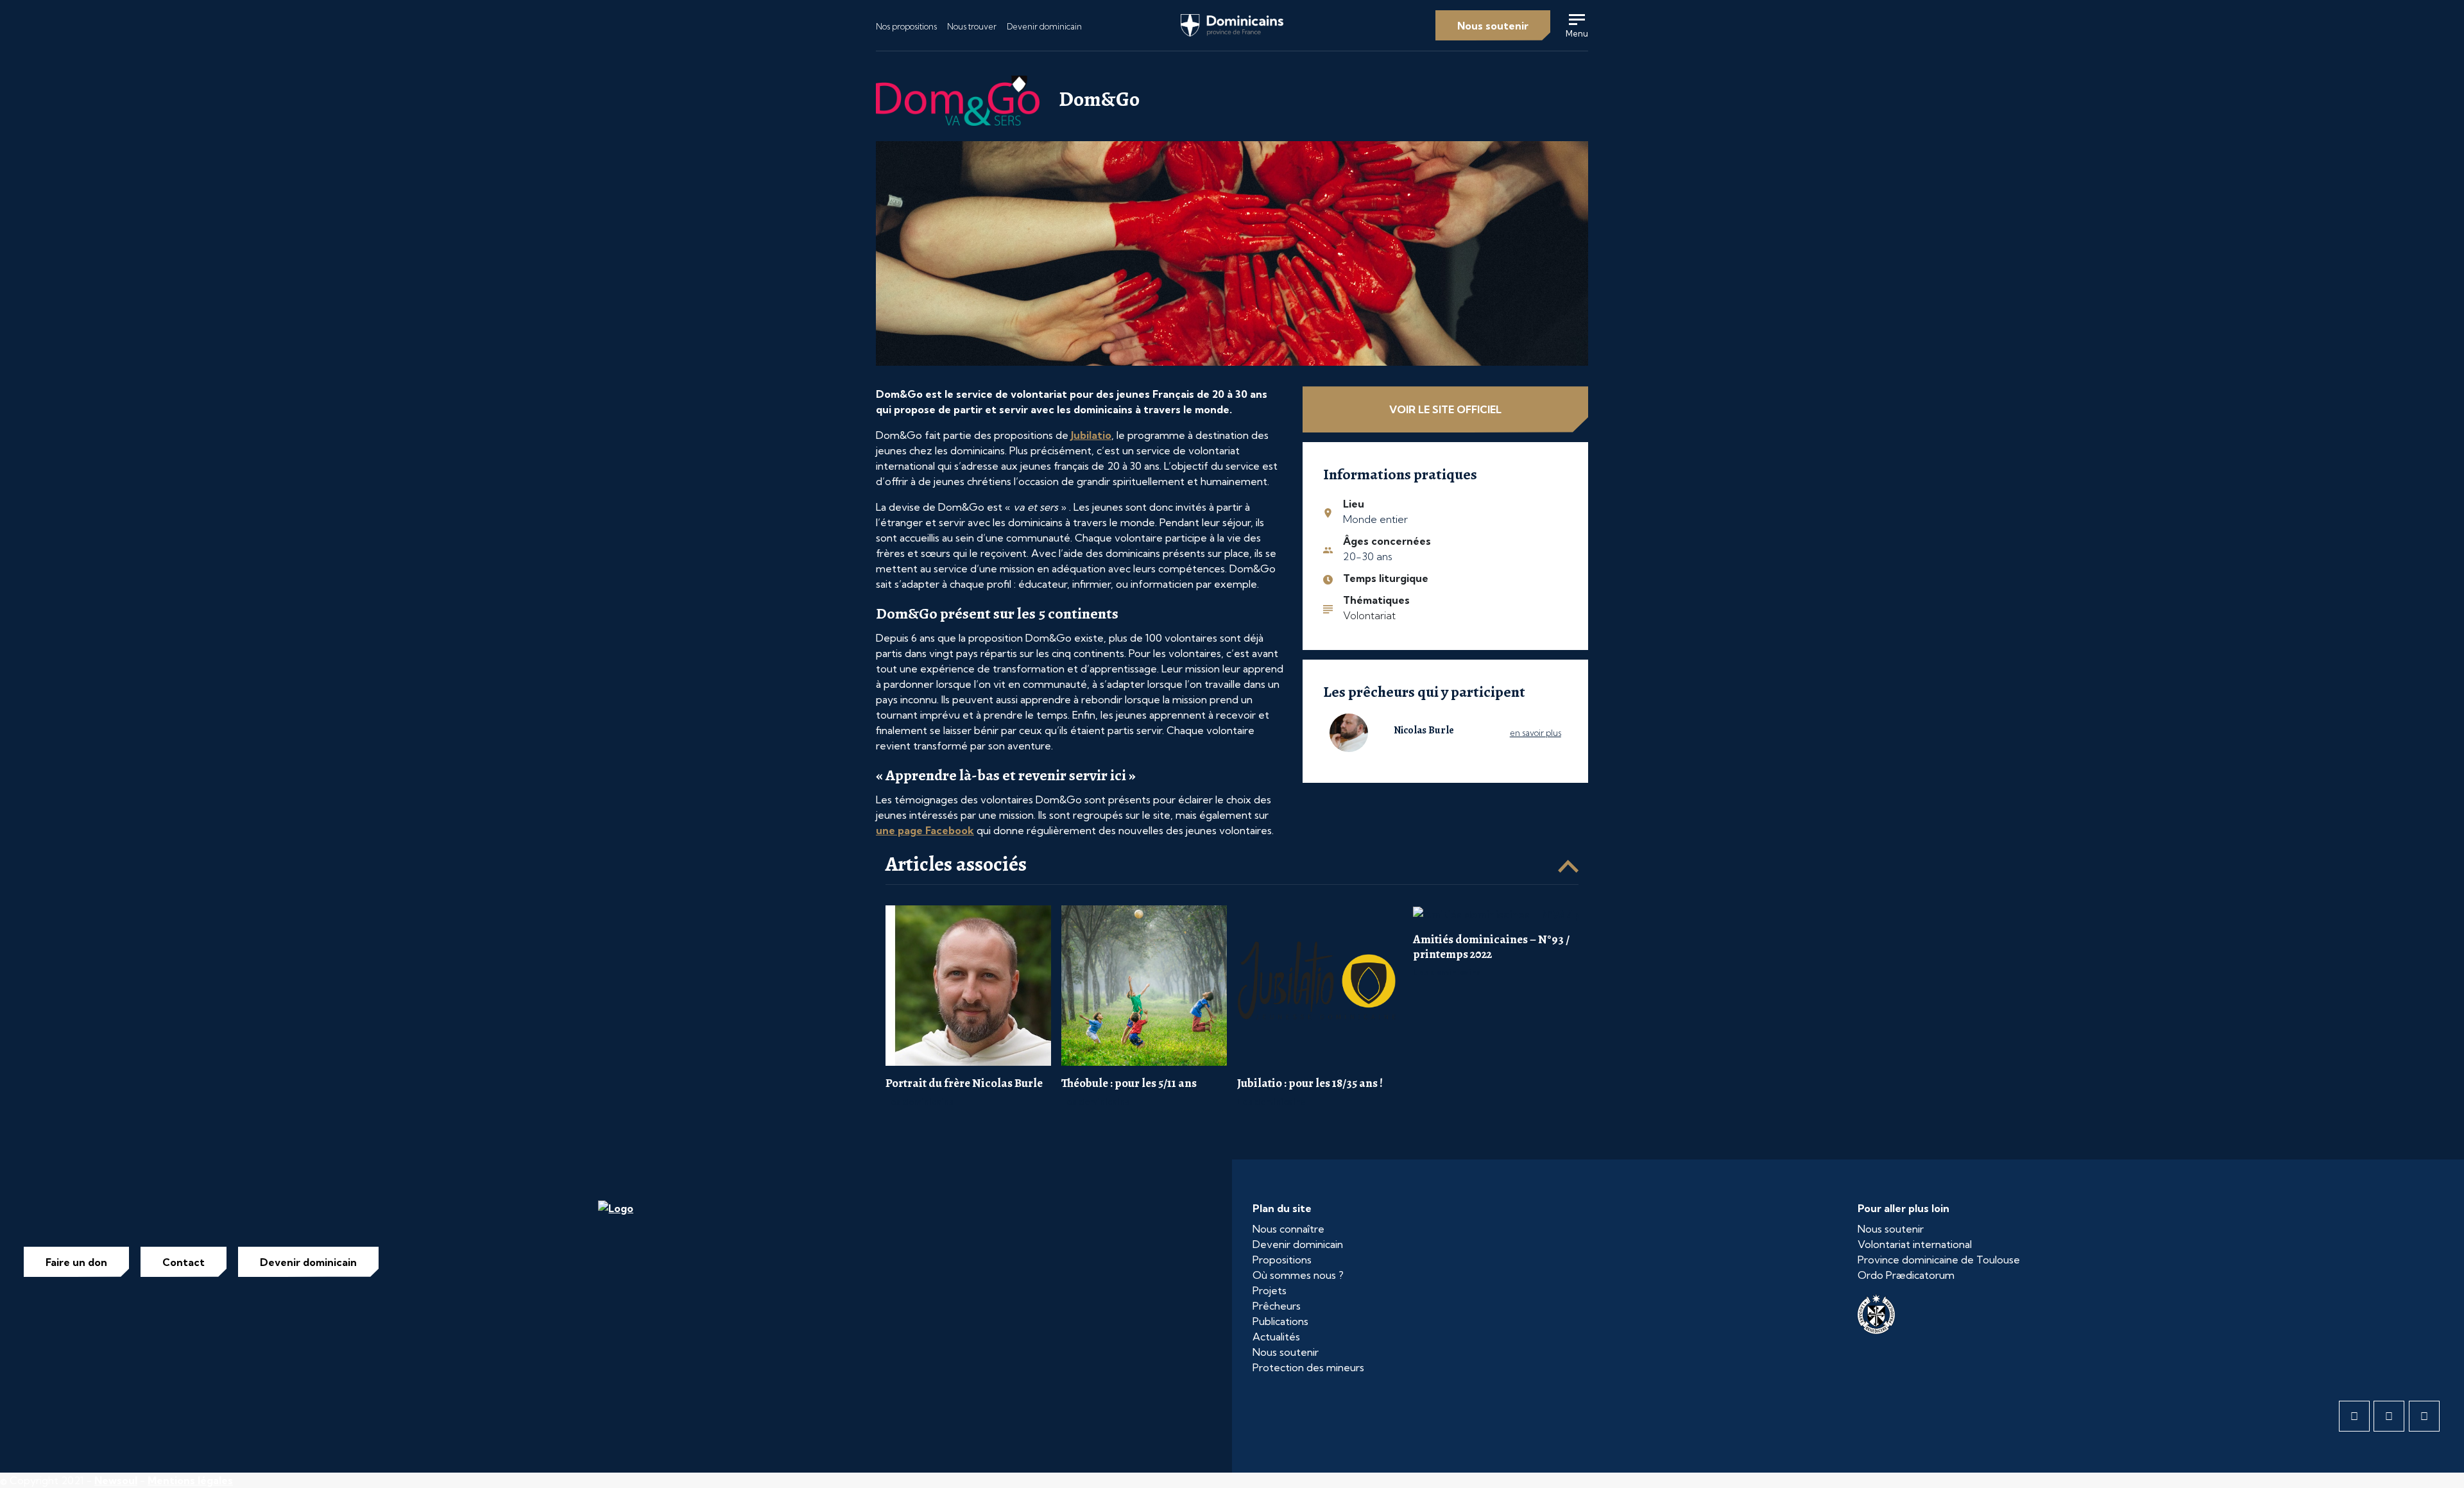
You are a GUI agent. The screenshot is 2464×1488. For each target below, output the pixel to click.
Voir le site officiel (1445, 409)
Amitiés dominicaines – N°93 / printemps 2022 (1491, 946)
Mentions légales (190, 1480)
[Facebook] (2354, 1416)
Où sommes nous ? (1298, 1275)
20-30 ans (1368, 556)
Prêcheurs (1277, 1306)
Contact (184, 1262)
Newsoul (116, 1480)
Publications (1280, 1321)
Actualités (1276, 1337)
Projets (1270, 1290)
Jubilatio (1091, 435)
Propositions (1282, 1260)
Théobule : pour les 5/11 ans (1129, 1083)
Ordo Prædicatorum (1906, 1275)
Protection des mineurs (1308, 1367)
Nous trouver (972, 26)
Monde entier (1375, 519)
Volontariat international (1915, 1244)
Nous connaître (1288, 1229)
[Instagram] (2424, 1416)
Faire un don (76, 1262)
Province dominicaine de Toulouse (1939, 1260)
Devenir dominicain (1044, 26)
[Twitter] (2389, 1416)
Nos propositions (906, 26)
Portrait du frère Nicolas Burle (964, 1083)
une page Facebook (925, 830)
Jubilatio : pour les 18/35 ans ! (1310, 1083)
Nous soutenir (1493, 26)
